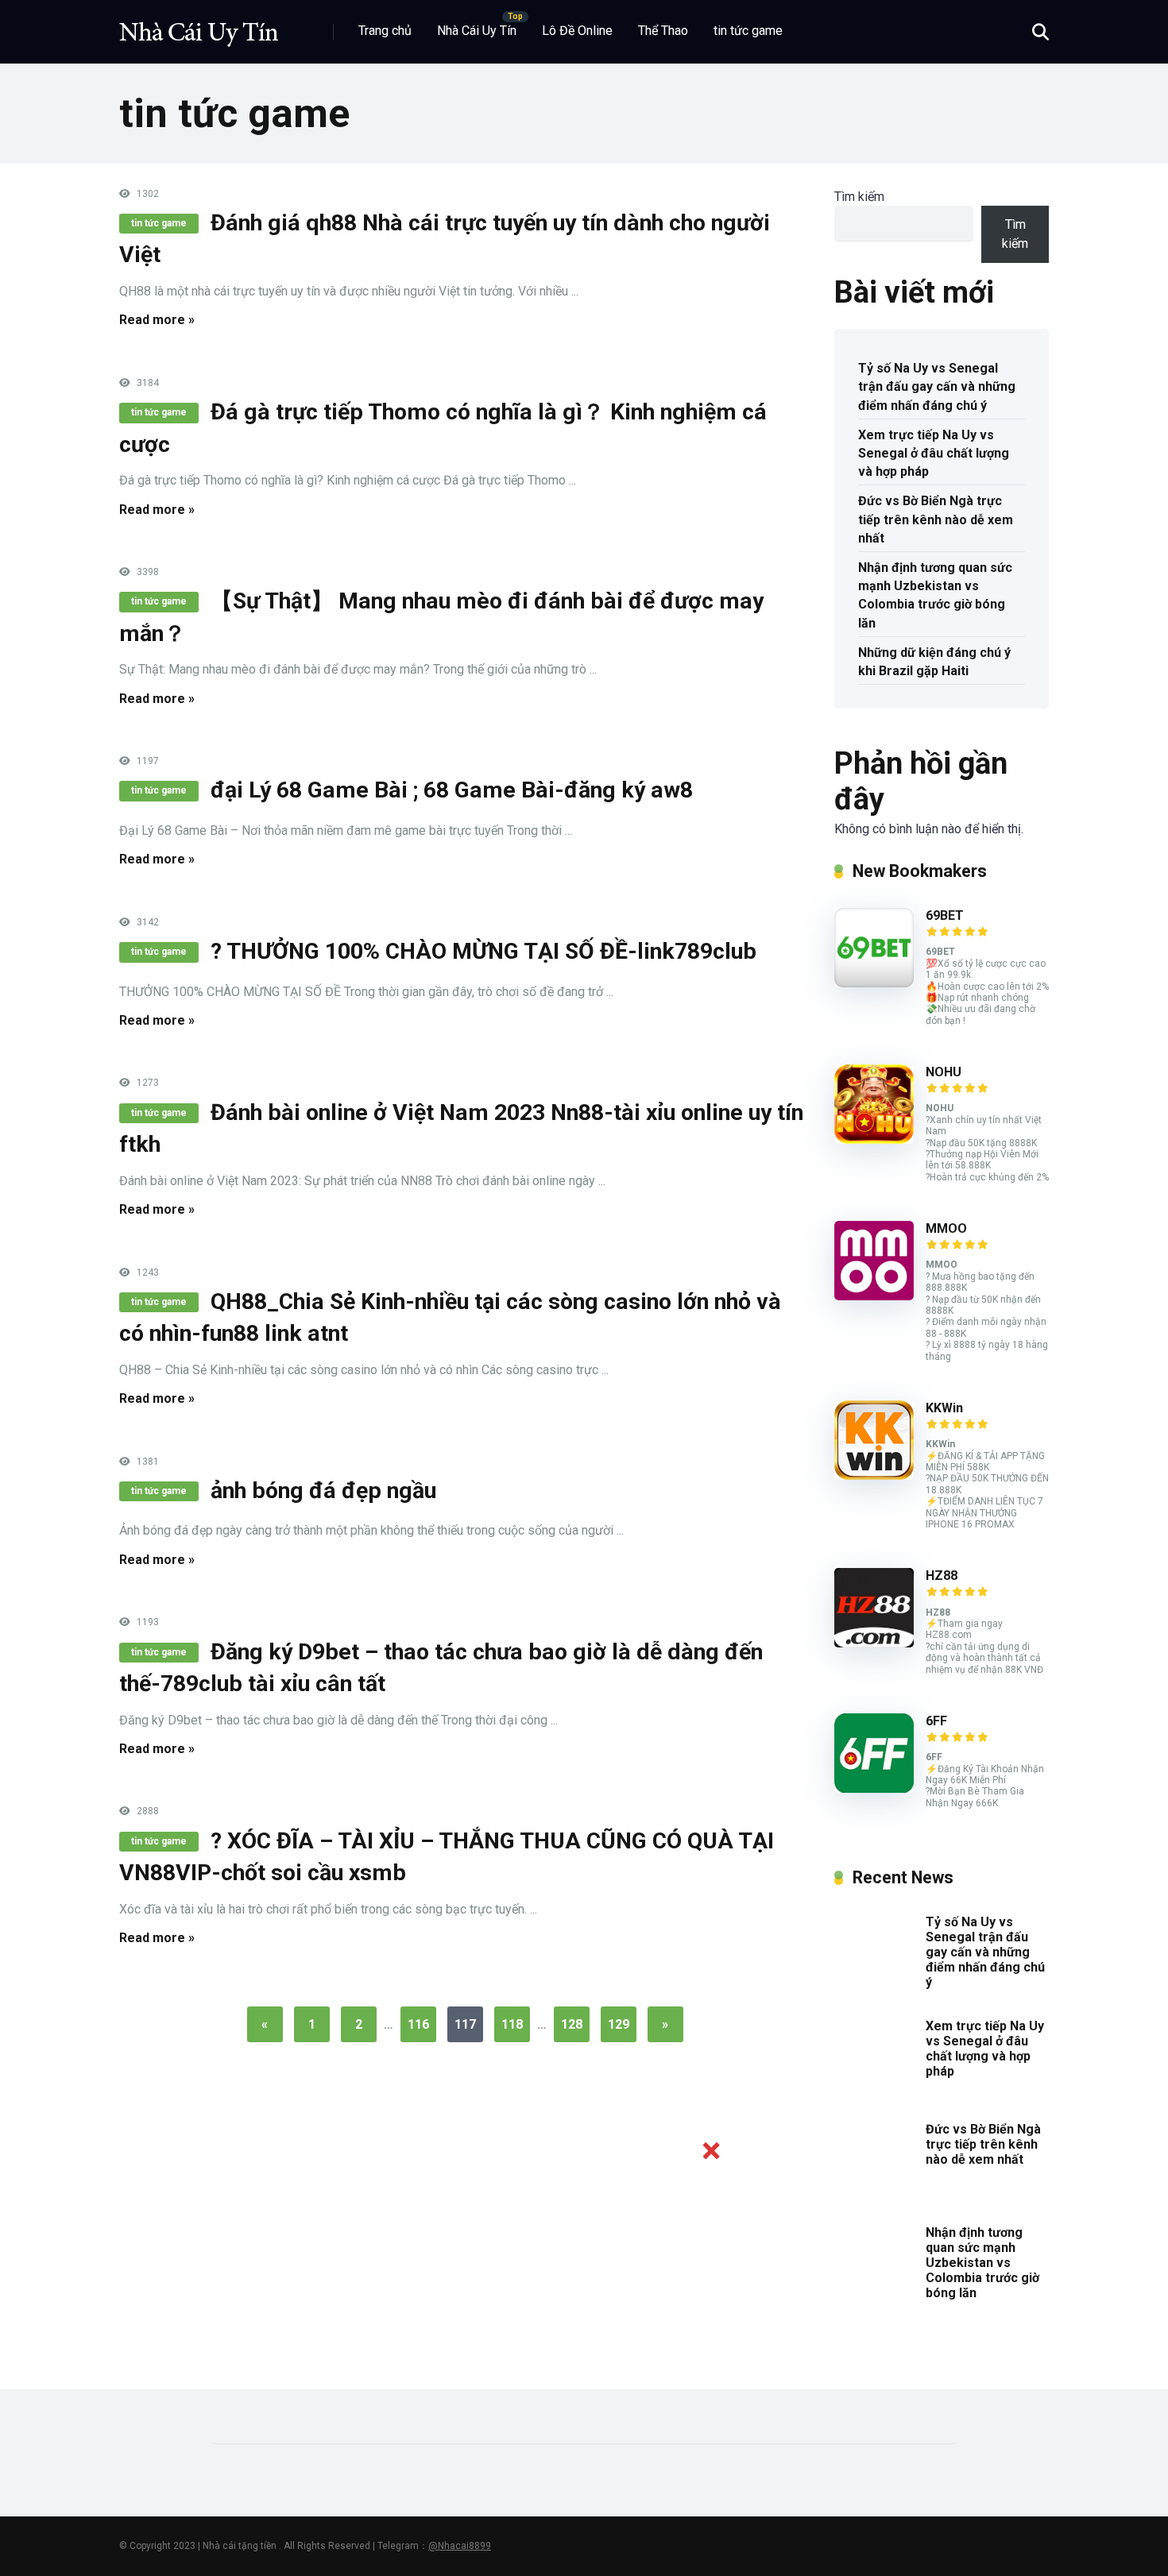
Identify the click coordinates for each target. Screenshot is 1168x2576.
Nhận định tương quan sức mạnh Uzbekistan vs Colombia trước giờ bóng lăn (935, 595)
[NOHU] (874, 1139)
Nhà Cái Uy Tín (477, 31)
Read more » (157, 320)
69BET (945, 915)
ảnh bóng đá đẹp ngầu (323, 1491)
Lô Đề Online (577, 31)
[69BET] (874, 983)
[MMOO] (874, 1296)
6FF (936, 1721)
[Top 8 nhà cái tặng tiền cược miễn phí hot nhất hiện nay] (199, 26)
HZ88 (942, 1576)
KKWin (944, 1408)
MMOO (946, 1228)
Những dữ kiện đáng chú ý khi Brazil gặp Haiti (934, 662)
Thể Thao (663, 31)
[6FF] (874, 1788)
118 (512, 2024)
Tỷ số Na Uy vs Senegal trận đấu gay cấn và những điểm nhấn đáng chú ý (937, 386)
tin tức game (748, 31)
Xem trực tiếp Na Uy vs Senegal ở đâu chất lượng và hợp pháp (934, 453)
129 (619, 2024)
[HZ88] (874, 1643)
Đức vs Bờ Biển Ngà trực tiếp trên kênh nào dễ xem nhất (936, 519)
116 (418, 2024)
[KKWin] (874, 1475)
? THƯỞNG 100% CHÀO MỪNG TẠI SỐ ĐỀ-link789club (483, 951)
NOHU (944, 1072)
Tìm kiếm (859, 197)
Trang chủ (385, 31)
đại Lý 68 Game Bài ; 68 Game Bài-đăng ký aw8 (452, 790)
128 (572, 2024)
